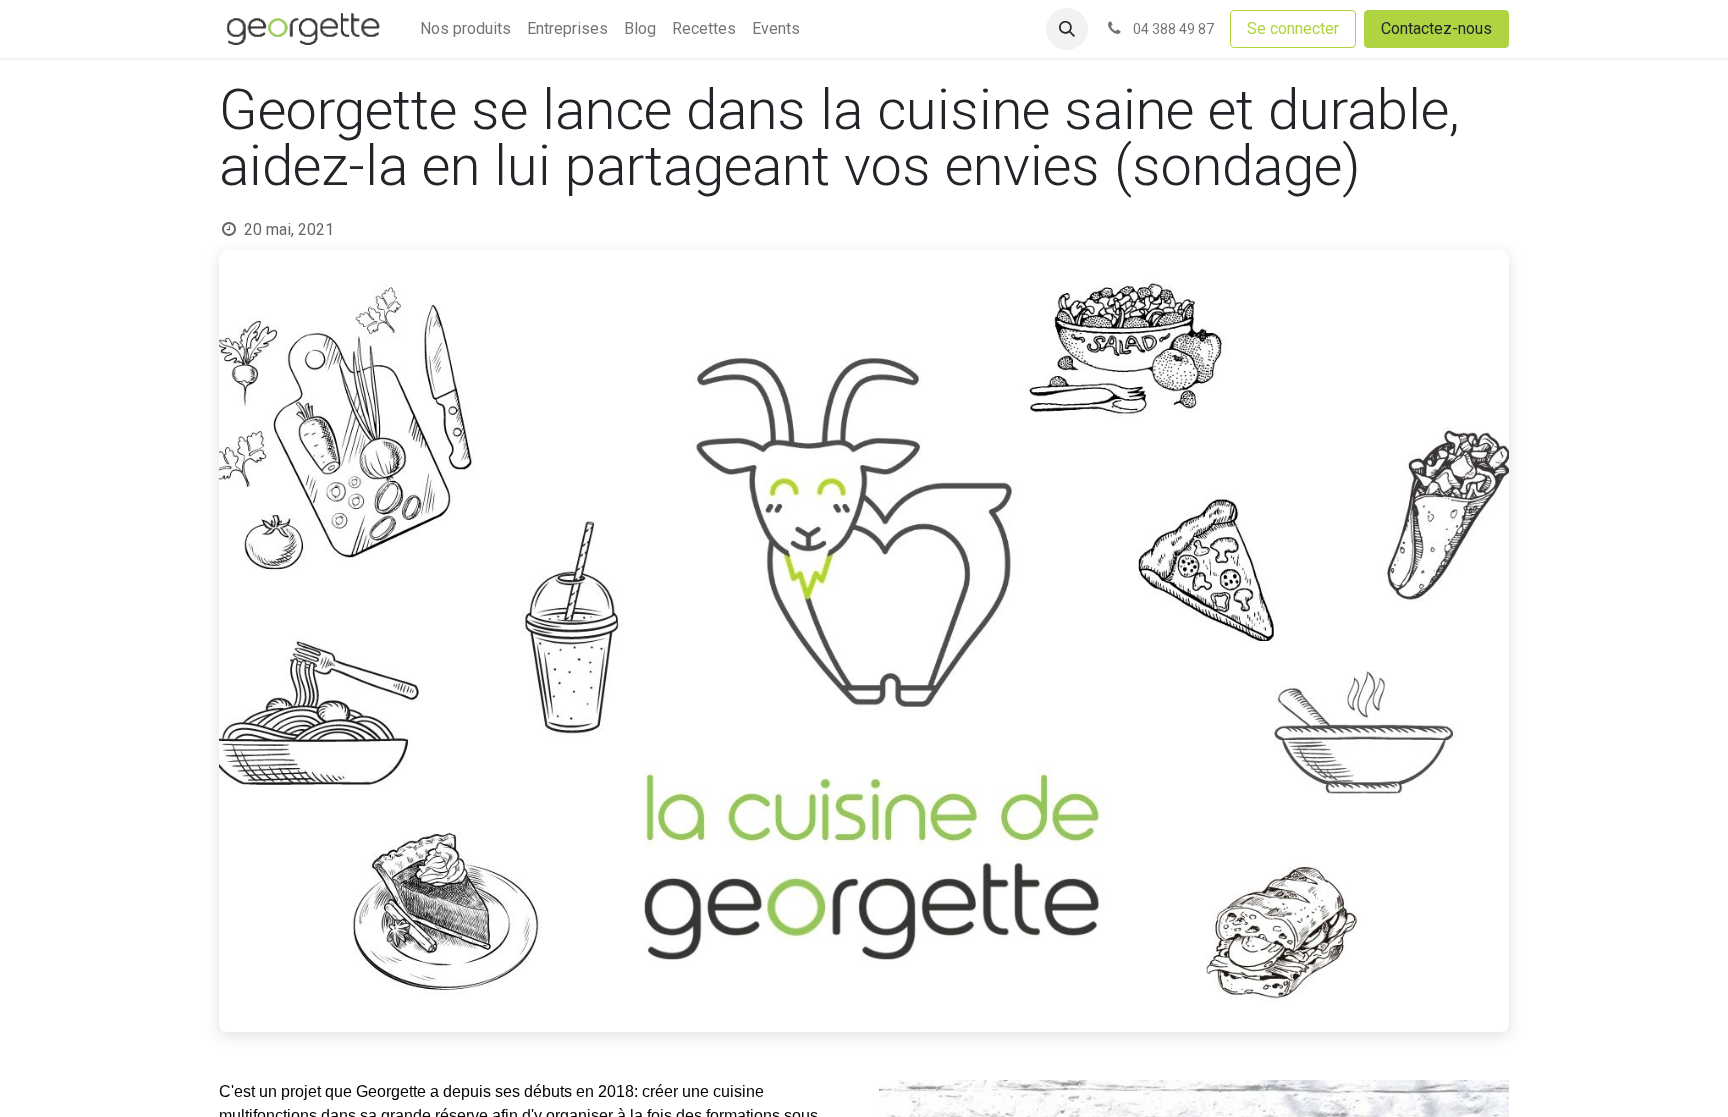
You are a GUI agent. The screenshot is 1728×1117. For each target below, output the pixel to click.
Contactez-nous (1436, 28)
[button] (1067, 29)
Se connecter (1293, 28)
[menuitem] (465, 29)
